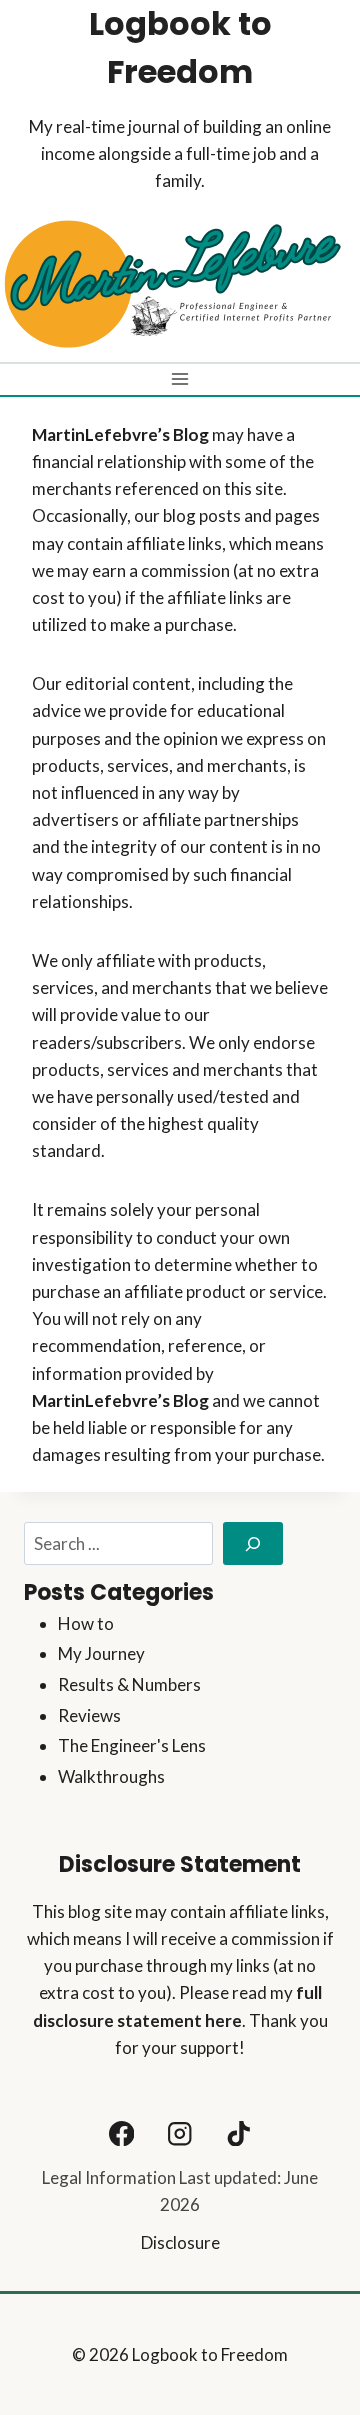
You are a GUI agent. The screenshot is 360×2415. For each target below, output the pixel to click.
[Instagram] (180, 2133)
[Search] (253, 1543)
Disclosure (180, 2242)
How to (86, 1623)
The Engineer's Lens (132, 1745)
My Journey (101, 1653)
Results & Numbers (129, 1684)
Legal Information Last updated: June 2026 (180, 2191)
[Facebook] (121, 2133)
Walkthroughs (111, 1776)
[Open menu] (180, 379)
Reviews (89, 1715)
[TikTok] (238, 2133)
